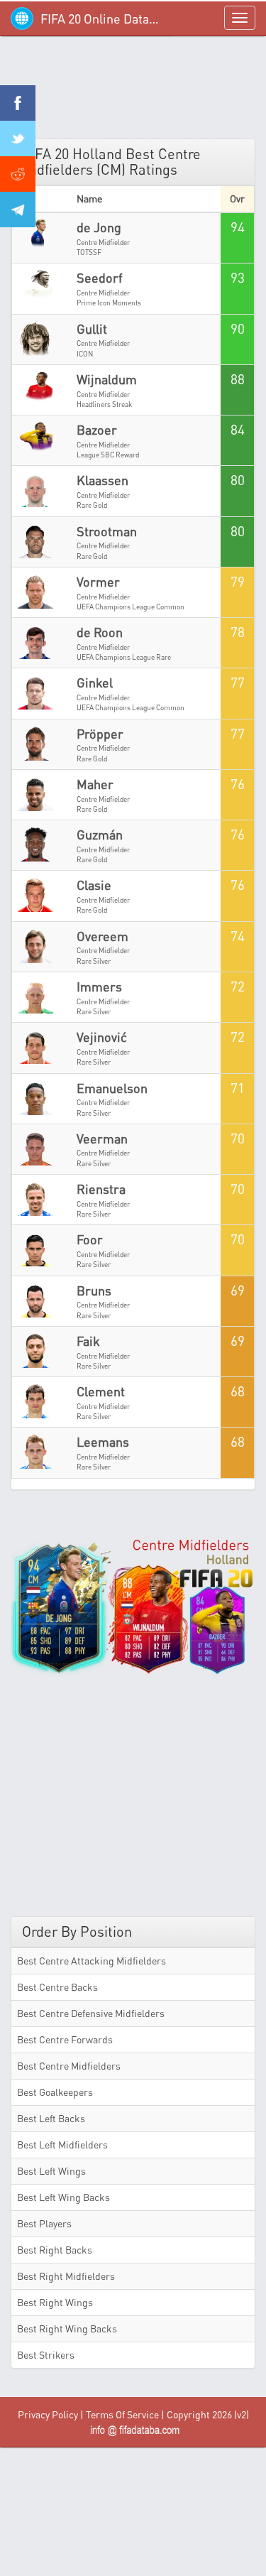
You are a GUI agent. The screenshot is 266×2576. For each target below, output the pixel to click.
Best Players (44, 2223)
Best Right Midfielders (66, 2276)
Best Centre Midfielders (69, 2066)
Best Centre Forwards (65, 2039)
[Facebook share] (18, 103)
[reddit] (18, 174)
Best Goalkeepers (55, 2092)
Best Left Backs (51, 2118)
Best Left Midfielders (62, 2145)
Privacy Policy (48, 2414)
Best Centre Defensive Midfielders (91, 2013)
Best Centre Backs (57, 1987)
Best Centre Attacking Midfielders (92, 1961)
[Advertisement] (133, 92)
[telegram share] (18, 210)
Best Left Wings (51, 2171)
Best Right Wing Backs (67, 2328)
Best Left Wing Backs (63, 2197)
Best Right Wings (55, 2302)
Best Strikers (46, 2355)
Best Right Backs (55, 2250)
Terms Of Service (122, 2414)
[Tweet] (18, 138)
